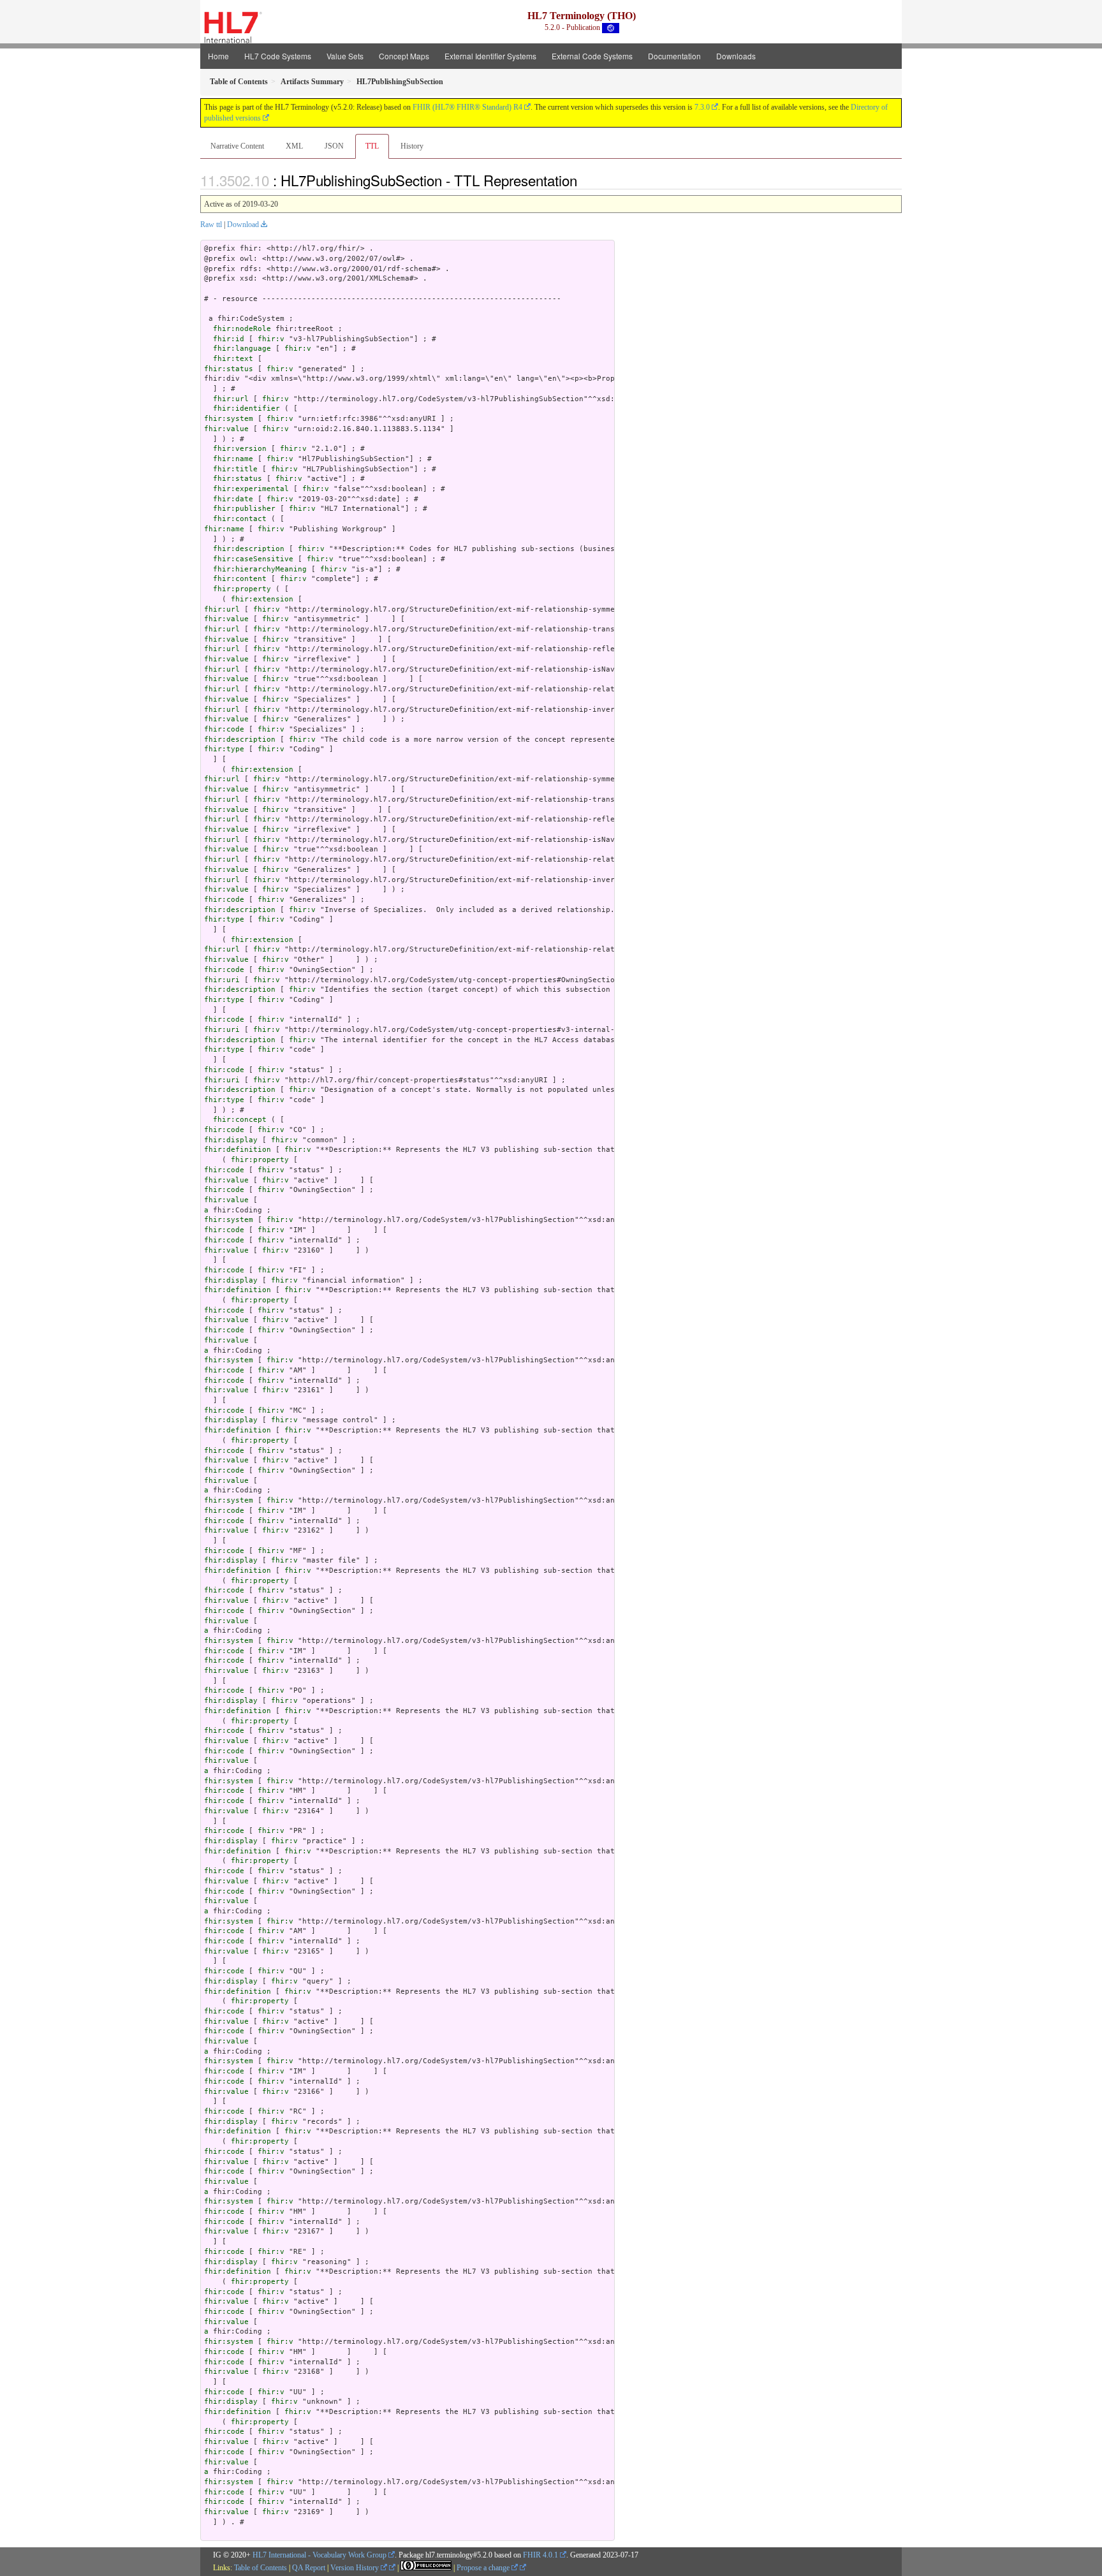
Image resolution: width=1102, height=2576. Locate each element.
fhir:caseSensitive (253, 559)
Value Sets (345, 56)
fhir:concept (240, 1120)
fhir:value (226, 429)
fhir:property (242, 589)
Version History (356, 2568)
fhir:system (229, 419)
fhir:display (231, 1140)
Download (243, 224)
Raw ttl (211, 224)
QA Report (309, 2568)
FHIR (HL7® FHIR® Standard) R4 (467, 107)
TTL (372, 146)
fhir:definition (238, 1150)
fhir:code (224, 729)
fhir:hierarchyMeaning (260, 569)
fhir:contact (240, 519)
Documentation (674, 56)
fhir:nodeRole (242, 329)
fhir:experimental (251, 489)
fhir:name (233, 459)
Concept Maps (404, 56)
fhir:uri (222, 980)
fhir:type (224, 749)
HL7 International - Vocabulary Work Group (320, 2555)
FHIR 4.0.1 (540, 2555)
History (412, 146)
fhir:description (249, 549)
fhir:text (233, 359)
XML (294, 146)
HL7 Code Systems (278, 56)
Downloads (736, 56)
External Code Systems (592, 56)
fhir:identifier (246, 408)
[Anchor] (584, 180)
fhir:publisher (244, 509)
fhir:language (242, 349)
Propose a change (484, 2568)
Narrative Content (237, 146)
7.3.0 (702, 107)
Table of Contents (261, 2568)
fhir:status (229, 369)
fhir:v (271, 339)
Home (218, 56)
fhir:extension (262, 599)
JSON (334, 146)
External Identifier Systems (490, 56)
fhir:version (240, 449)
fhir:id (229, 339)
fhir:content (240, 579)
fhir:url (231, 399)
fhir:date (233, 499)
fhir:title (235, 469)
